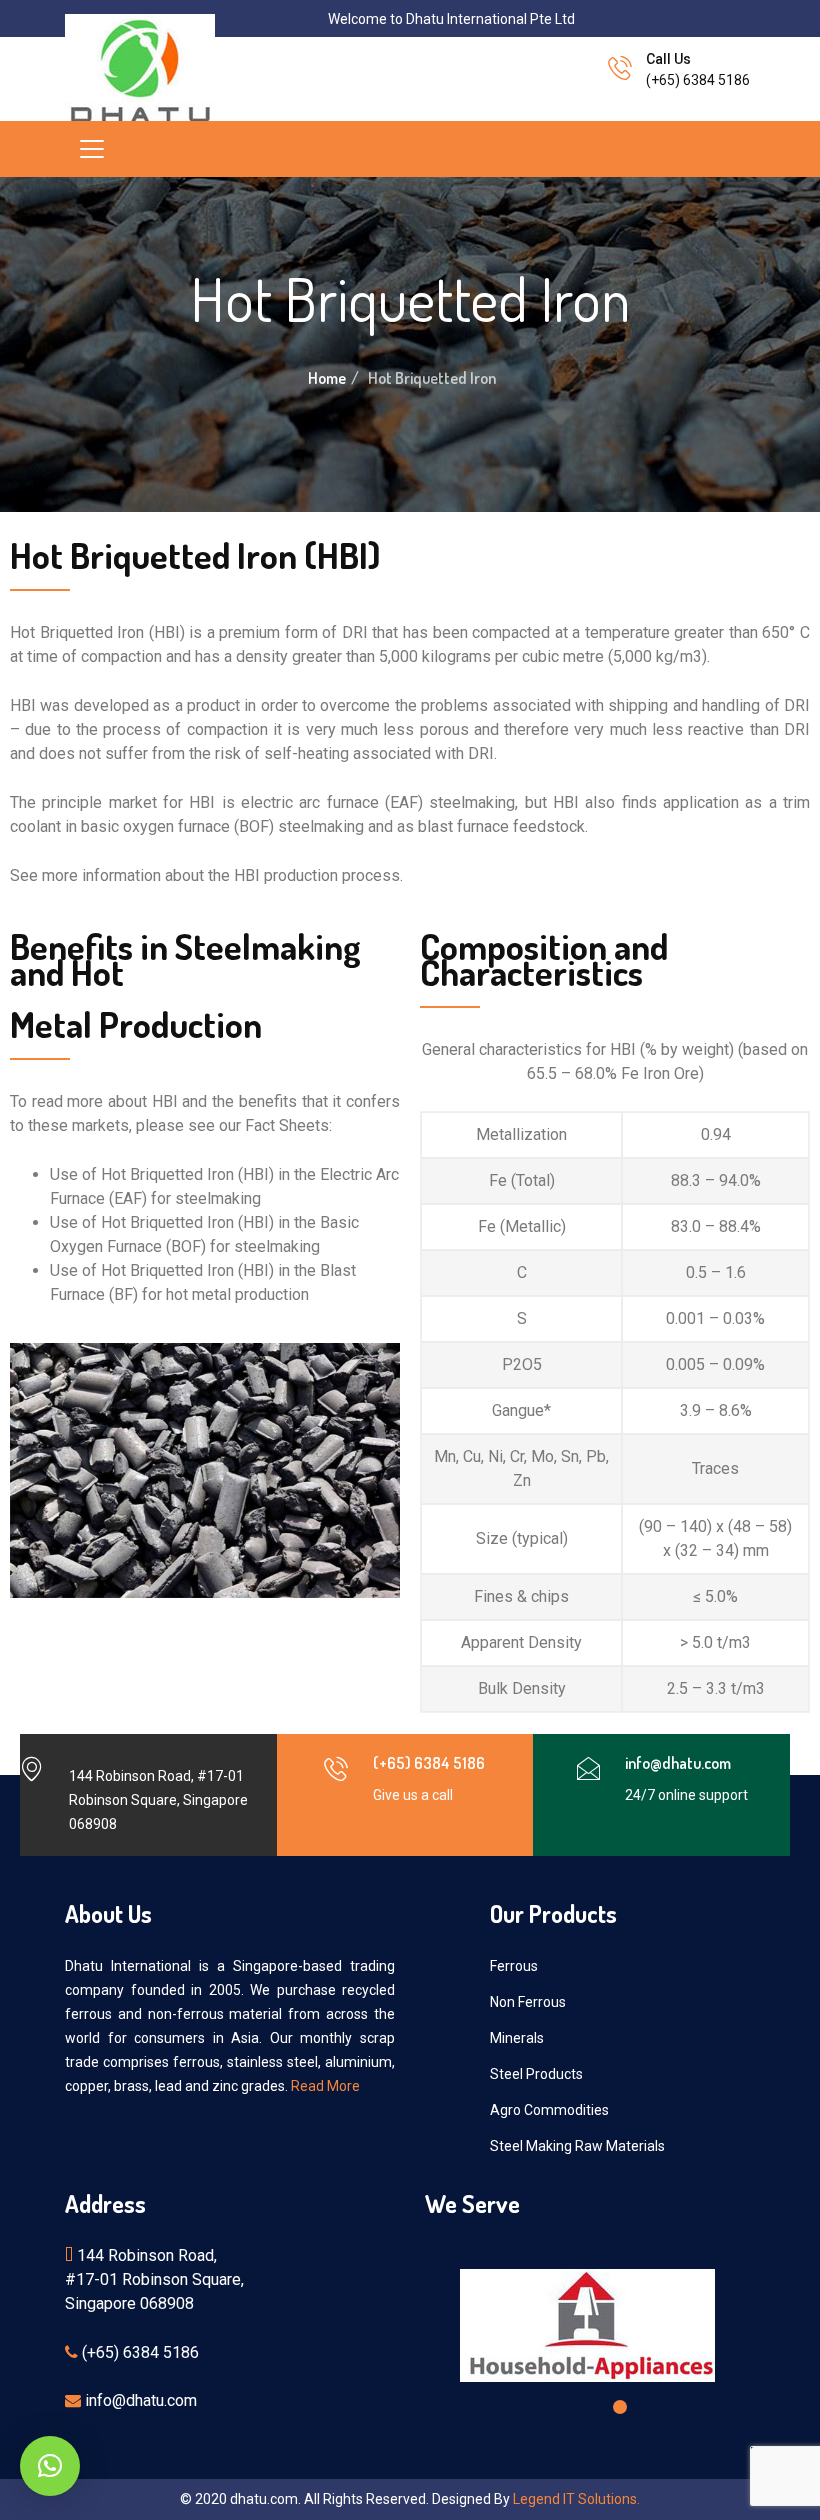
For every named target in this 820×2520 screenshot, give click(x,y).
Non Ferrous (528, 2002)
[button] (552, 2407)
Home (327, 378)
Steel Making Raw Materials (577, 2146)
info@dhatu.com (678, 1763)
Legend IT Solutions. (576, 2499)
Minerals (517, 2038)
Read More (325, 2086)
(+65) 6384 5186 (698, 80)
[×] (50, 2466)
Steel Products (536, 2074)
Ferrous (514, 1966)
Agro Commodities (549, 2110)
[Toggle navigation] (92, 149)
